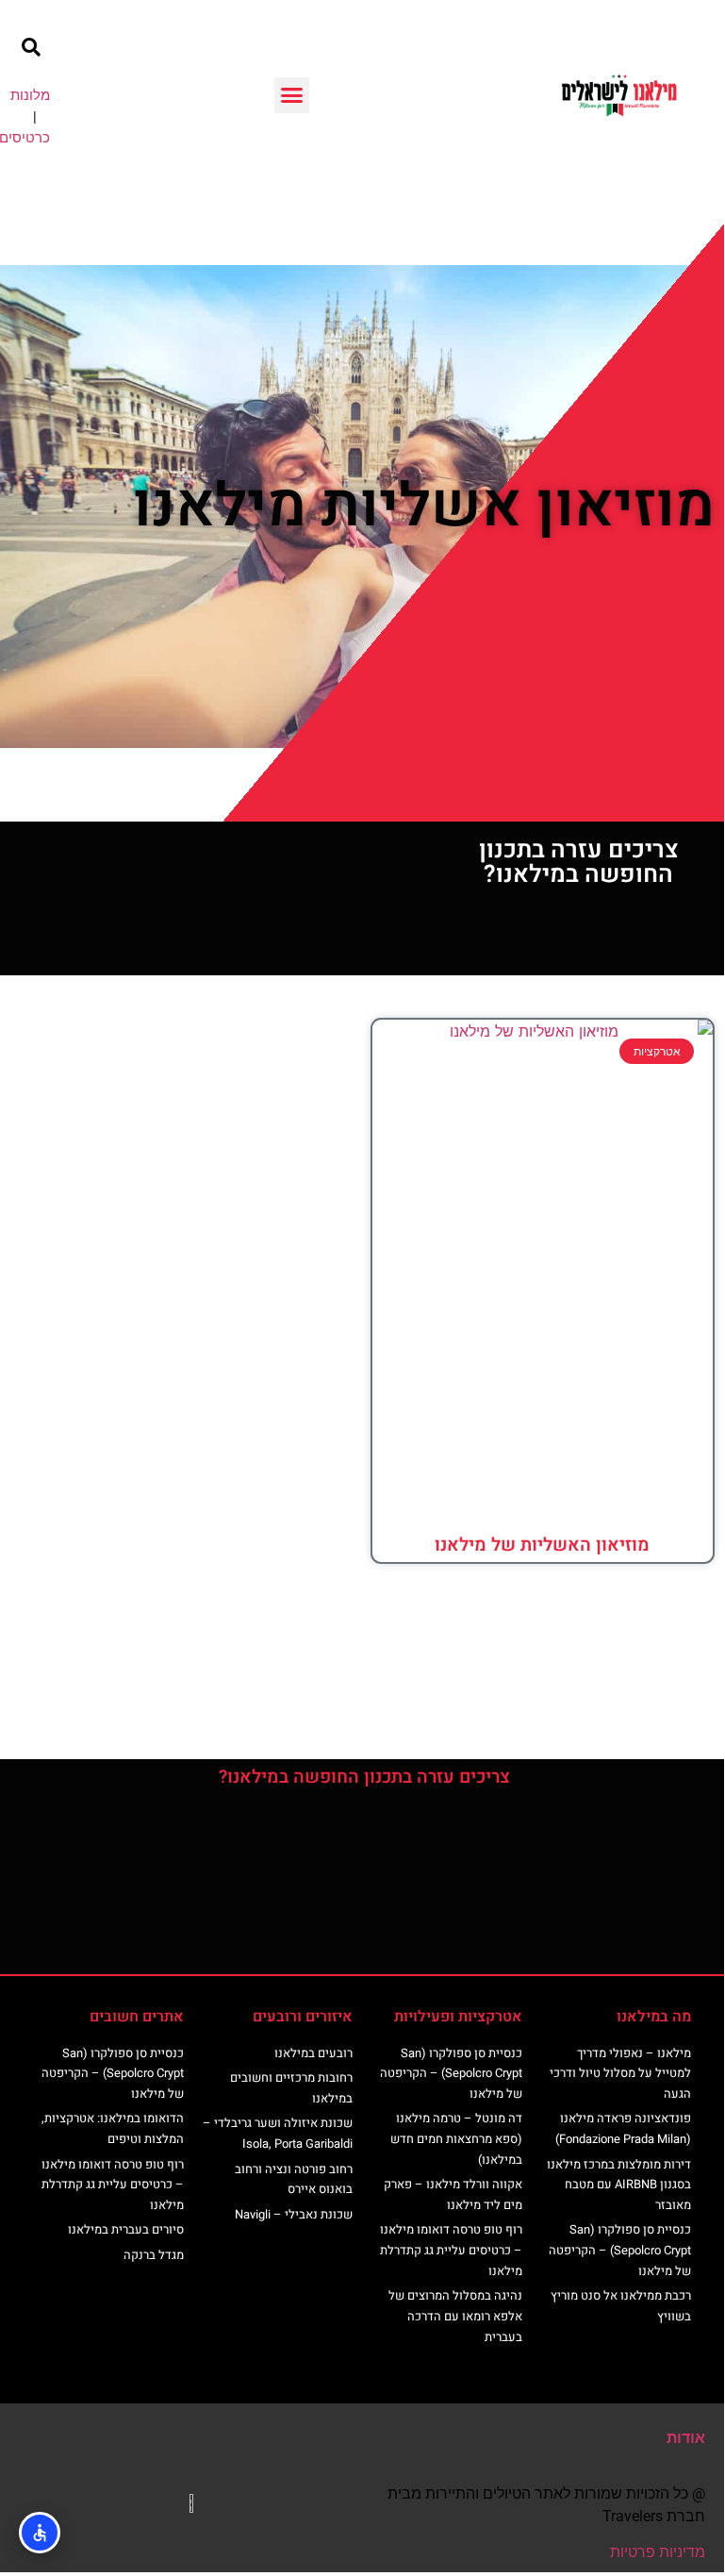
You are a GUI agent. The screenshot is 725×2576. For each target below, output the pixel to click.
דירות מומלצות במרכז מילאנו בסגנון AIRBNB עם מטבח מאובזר (619, 2185)
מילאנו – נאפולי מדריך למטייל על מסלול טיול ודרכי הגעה (620, 2073)
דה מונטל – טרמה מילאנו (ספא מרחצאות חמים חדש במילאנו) (456, 2138)
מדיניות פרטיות (658, 2552)
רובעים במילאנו (313, 2053)
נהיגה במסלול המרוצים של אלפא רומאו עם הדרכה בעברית (455, 2316)
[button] (292, 95)
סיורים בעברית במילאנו (126, 2229)
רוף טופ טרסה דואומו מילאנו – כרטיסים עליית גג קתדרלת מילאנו (451, 2250)
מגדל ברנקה (154, 2255)
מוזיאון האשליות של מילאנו (542, 1545)
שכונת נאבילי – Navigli (294, 2214)
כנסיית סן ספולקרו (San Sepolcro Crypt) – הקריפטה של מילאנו (620, 2250)
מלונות (30, 95)
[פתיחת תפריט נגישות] (40, 2533)
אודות (686, 2438)
